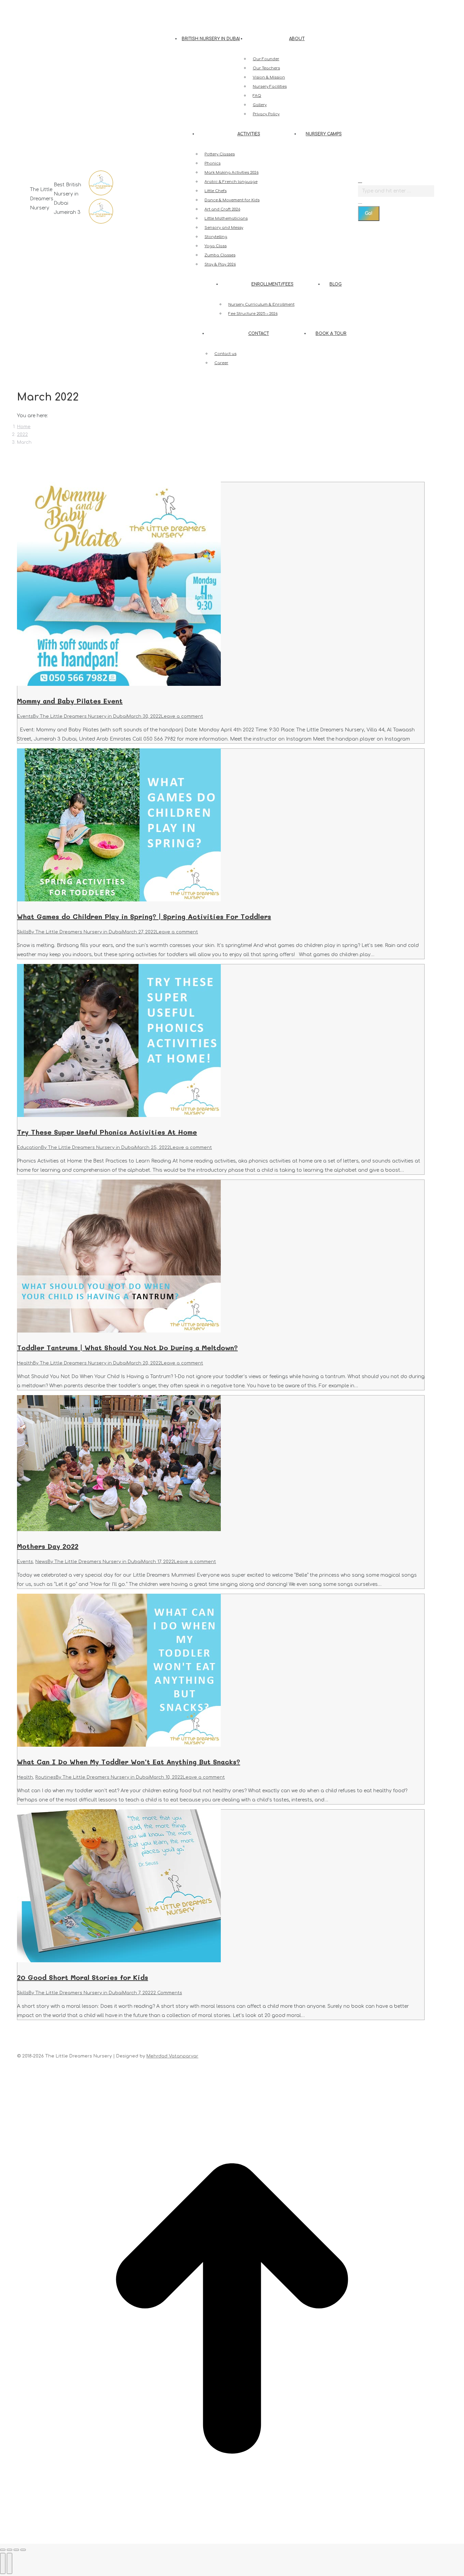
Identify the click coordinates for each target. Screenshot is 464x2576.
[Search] (360, 201)
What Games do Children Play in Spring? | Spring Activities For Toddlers (144, 916)
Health (25, 1363)
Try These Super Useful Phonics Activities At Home (107, 1132)
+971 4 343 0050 (50, 6)
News (41, 1562)
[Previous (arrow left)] (3, 2563)
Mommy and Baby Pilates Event (70, 701)
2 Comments (168, 1993)
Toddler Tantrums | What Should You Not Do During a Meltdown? (127, 1348)
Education (29, 1148)
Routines (46, 1777)
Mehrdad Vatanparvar (172, 2056)
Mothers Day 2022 (48, 1546)
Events (25, 716)
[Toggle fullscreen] (16, 2550)
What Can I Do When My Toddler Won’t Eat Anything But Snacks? (129, 1762)
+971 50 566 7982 (91, 6)
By (80, 716)
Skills (23, 932)
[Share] (10, 2550)
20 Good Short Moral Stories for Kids (83, 1977)
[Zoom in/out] (23, 2550)
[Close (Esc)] (3, 2550)
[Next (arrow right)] (10, 2563)
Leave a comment (182, 716)
